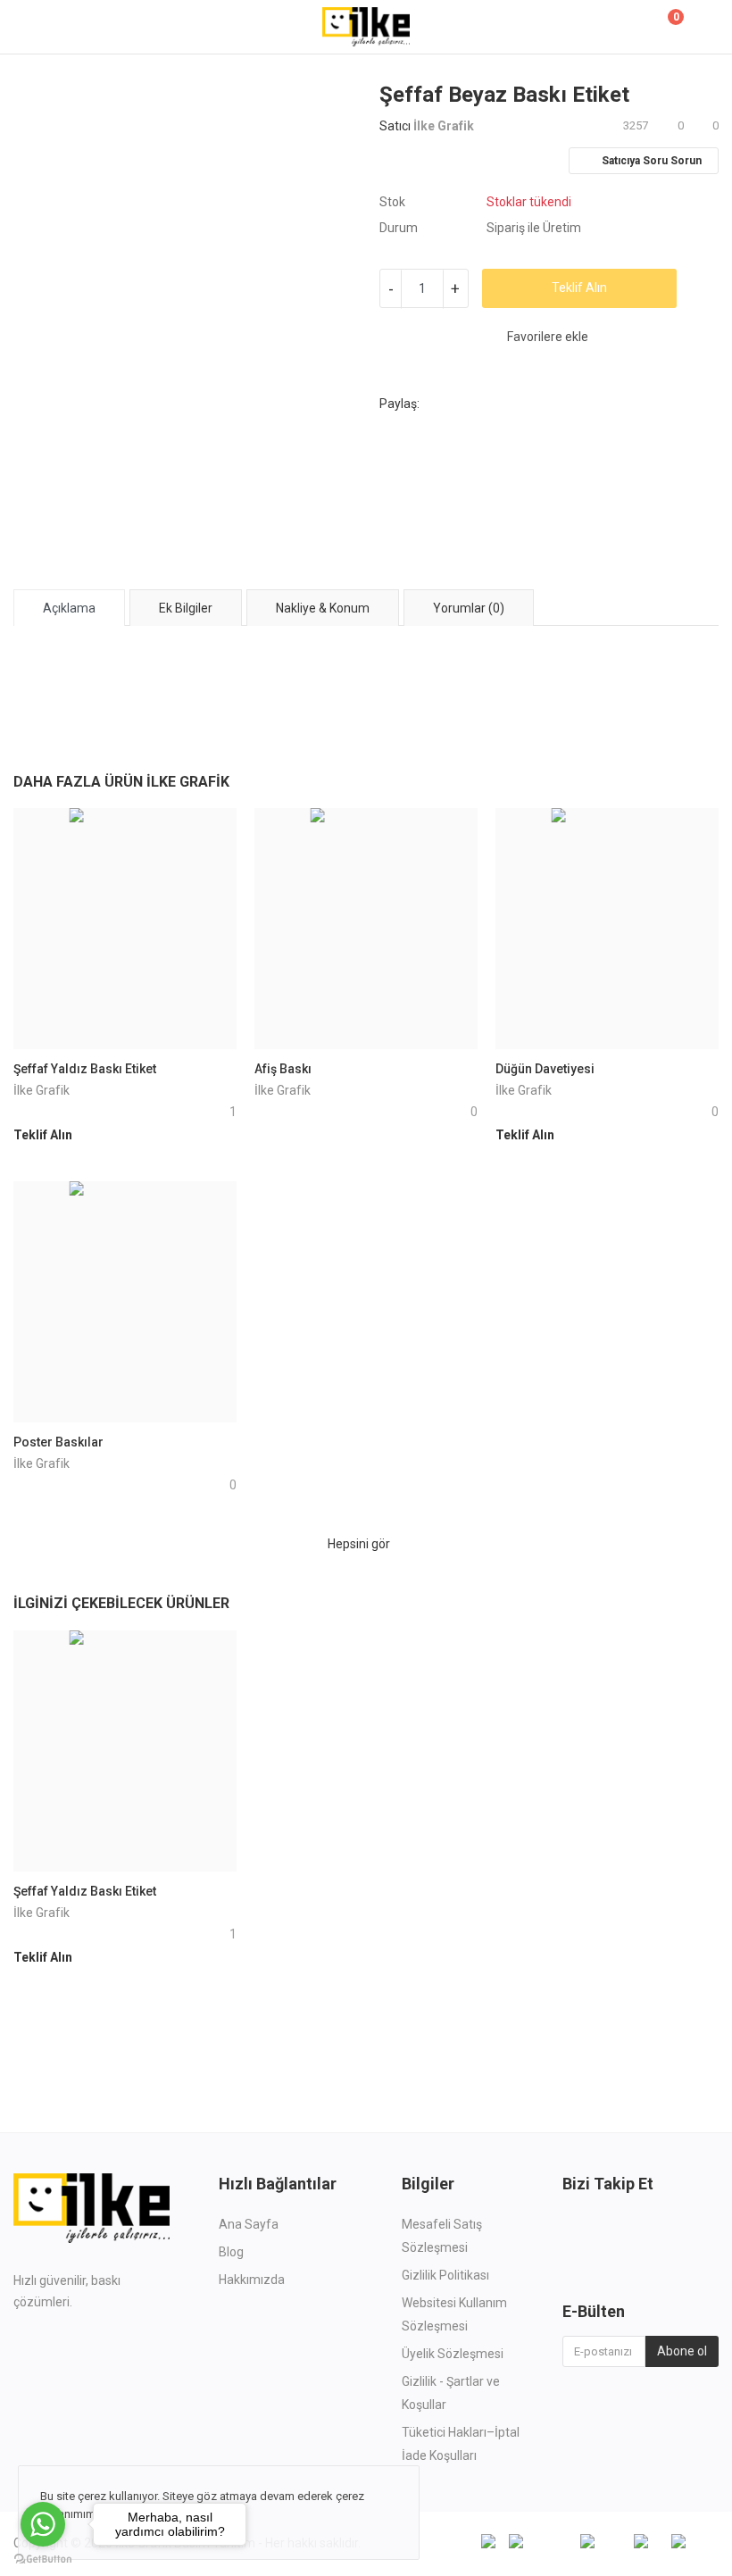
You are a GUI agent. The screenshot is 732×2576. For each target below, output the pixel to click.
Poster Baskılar (58, 1442)
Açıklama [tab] (69, 608)
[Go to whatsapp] (43, 2524)
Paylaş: (399, 404)
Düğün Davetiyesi (545, 1069)
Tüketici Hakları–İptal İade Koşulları (461, 2444)
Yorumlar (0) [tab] (469, 608)
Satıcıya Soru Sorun (650, 161)
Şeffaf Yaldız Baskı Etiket (85, 1069)
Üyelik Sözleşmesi (453, 2354)
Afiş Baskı (283, 1069)
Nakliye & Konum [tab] (323, 608)
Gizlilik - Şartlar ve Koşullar (451, 2393)
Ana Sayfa (249, 2224)
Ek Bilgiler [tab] (186, 608)
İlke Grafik (444, 126)
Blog (231, 2252)
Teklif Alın (579, 288)
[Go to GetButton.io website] (43, 2558)
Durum (399, 228)
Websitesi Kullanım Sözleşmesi (454, 2314)
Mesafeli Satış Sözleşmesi (442, 2236)
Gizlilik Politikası (445, 2275)
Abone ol (682, 2351)
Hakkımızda (252, 2280)
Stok (392, 202)
